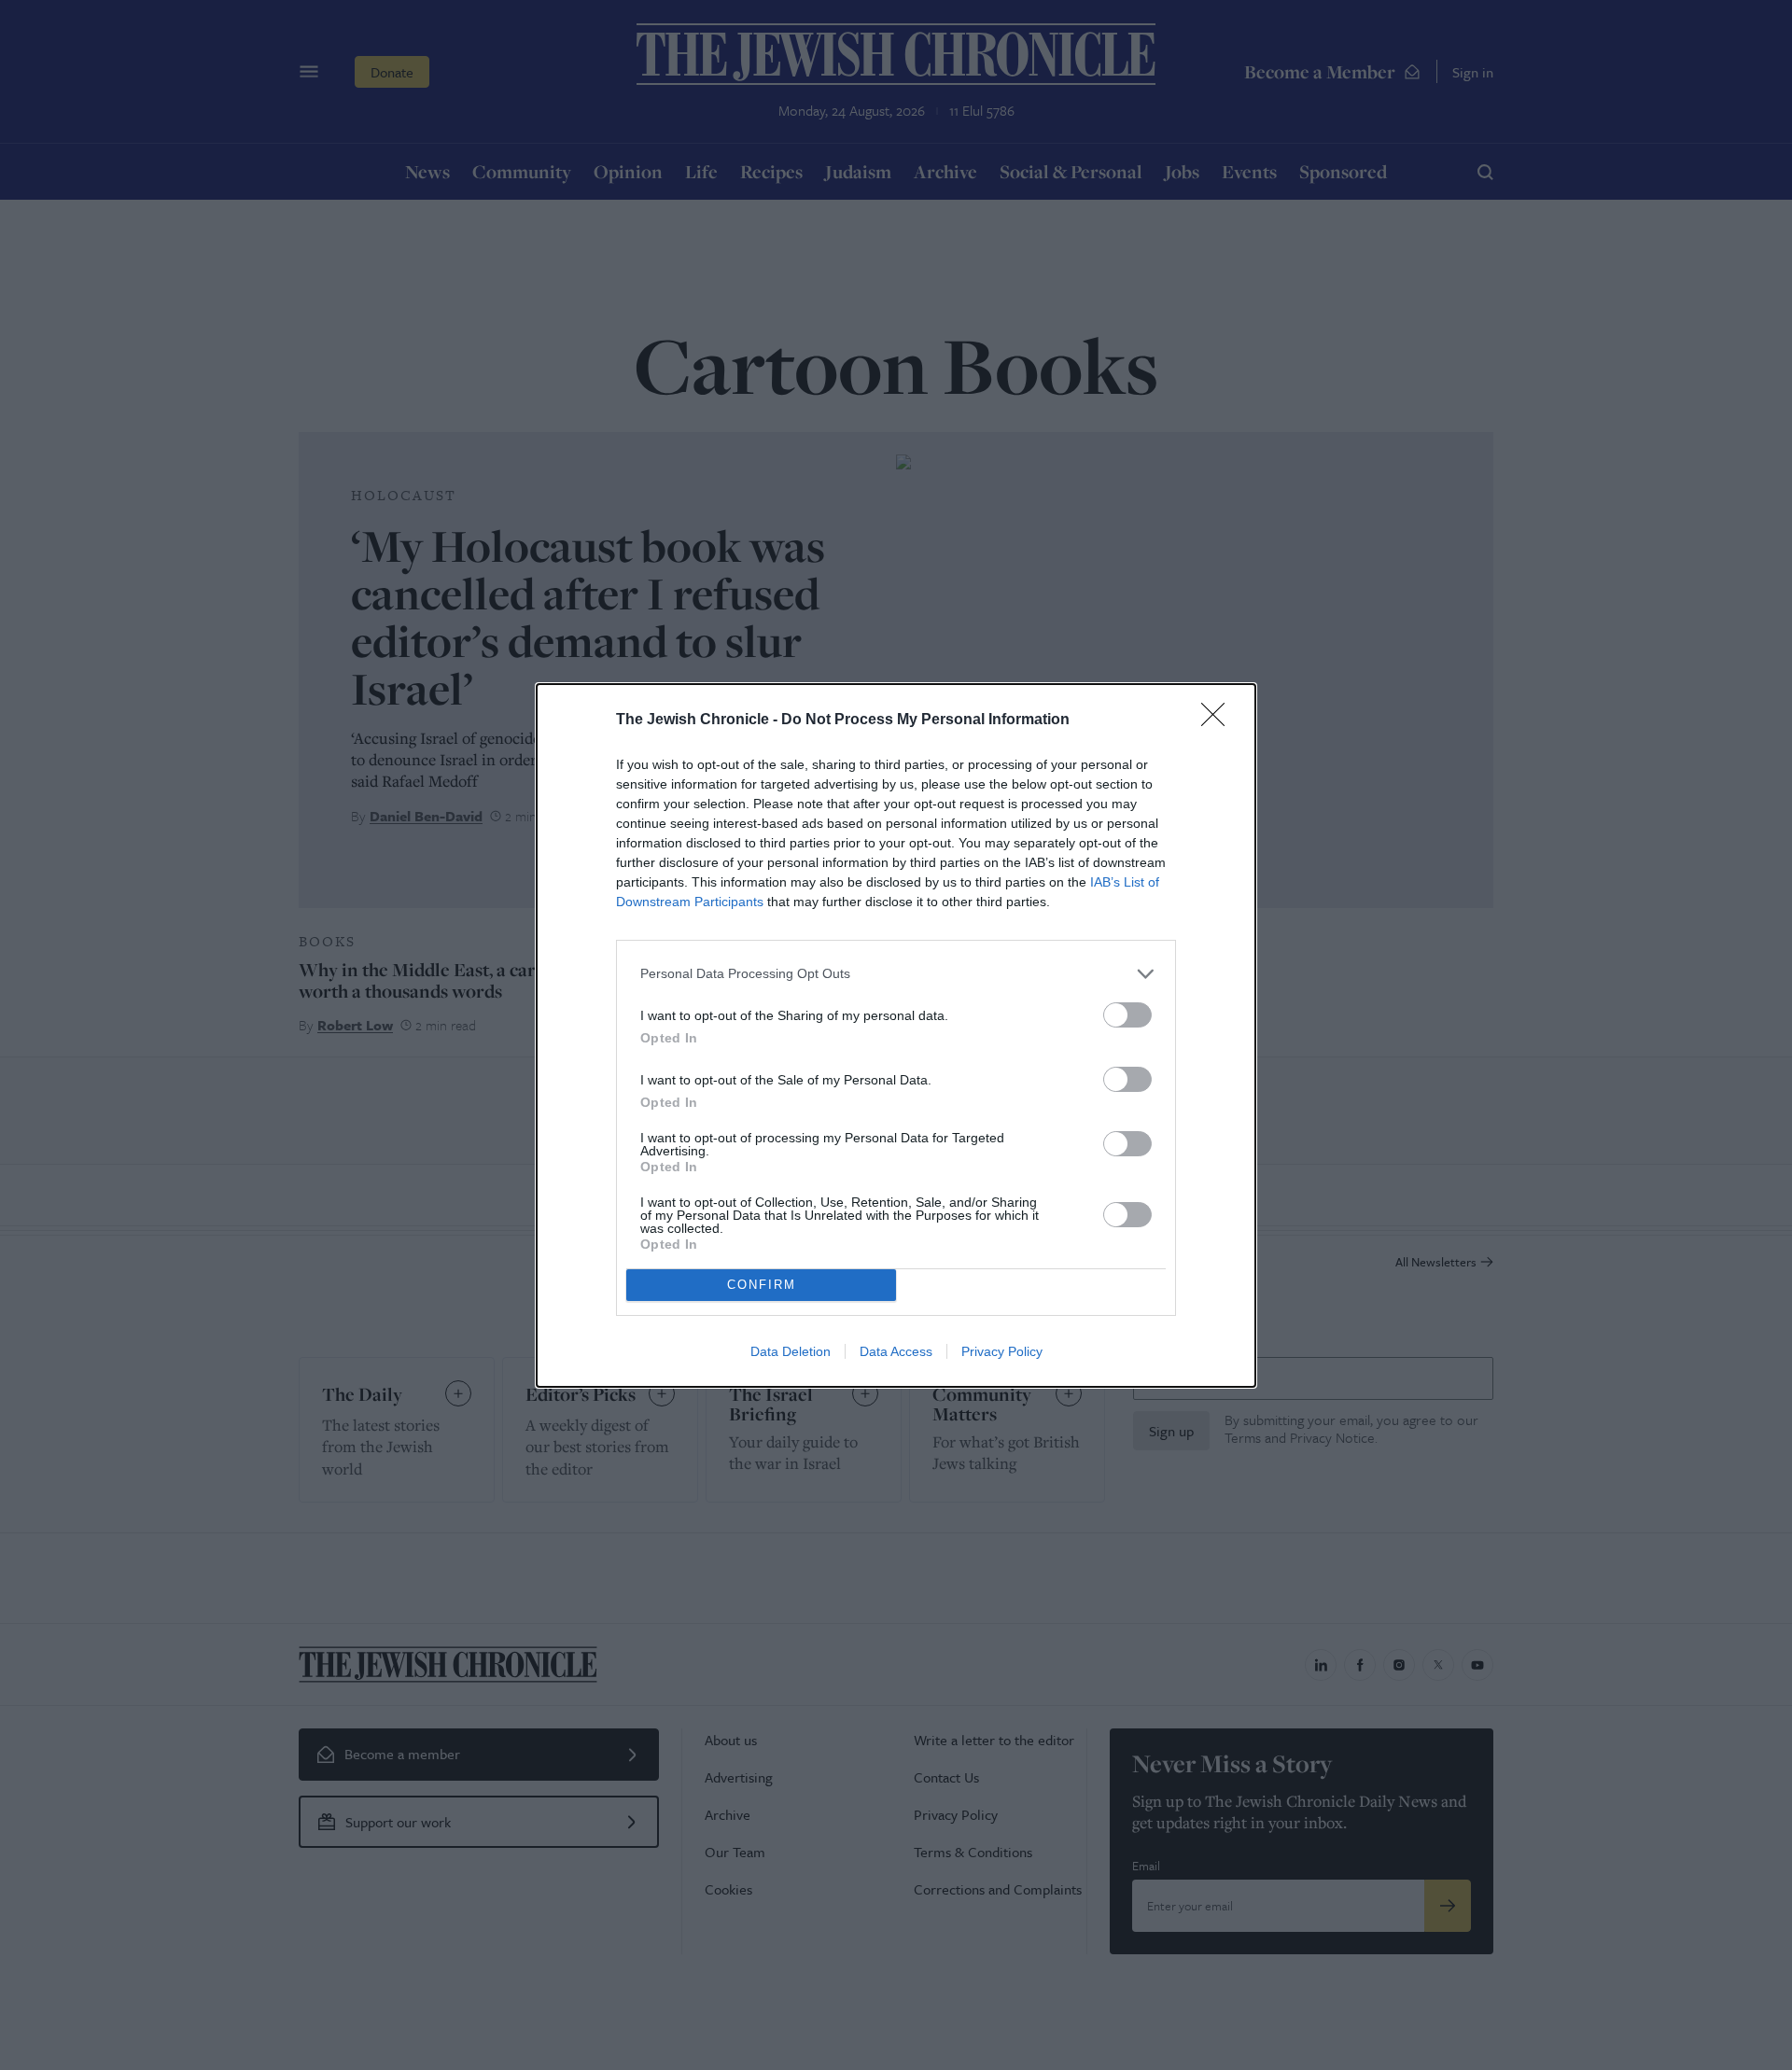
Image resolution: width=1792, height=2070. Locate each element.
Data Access (896, 1351)
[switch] (1127, 1015)
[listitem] (896, 974)
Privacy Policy (1002, 1351)
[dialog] (896, 1035)
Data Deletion (791, 1351)
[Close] (1219, 720)
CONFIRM (762, 1285)
